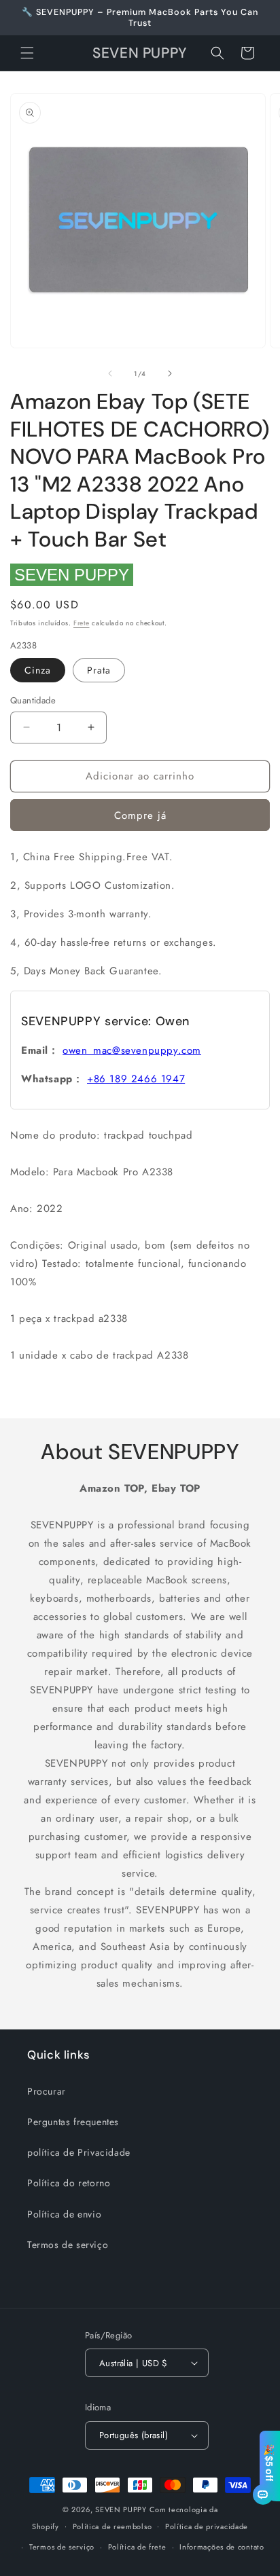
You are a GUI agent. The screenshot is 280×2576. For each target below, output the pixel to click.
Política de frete (137, 2547)
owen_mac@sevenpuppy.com (132, 1050)
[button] (27, 53)
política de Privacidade (79, 2152)
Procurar (47, 2091)
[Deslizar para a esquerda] (110, 373)
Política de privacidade (207, 2526)
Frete (82, 623)
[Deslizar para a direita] (170, 373)
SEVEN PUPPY (72, 575)
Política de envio (64, 2214)
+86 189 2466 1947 (136, 1079)
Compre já (140, 815)
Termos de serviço (68, 2245)
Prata (99, 670)
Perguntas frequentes (73, 2122)
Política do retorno (69, 2183)
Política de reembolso (112, 2526)
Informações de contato (222, 2547)
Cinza (38, 670)
